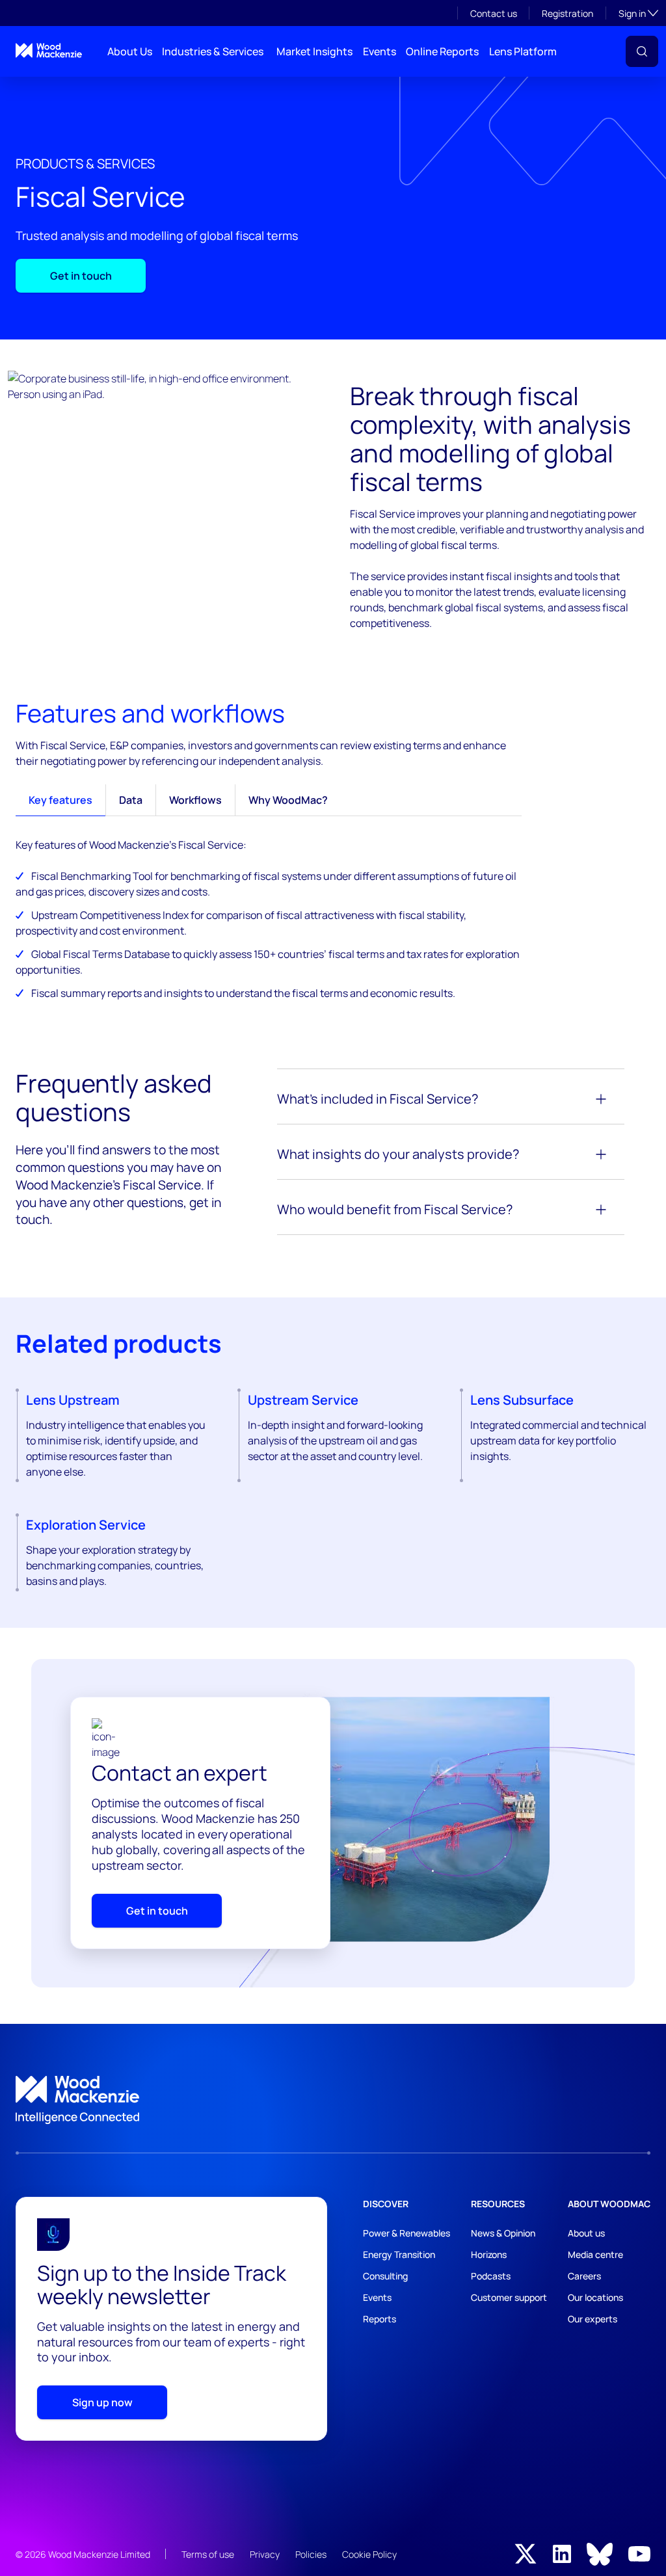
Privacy (265, 2554)
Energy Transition (399, 2254)
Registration (567, 13)
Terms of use (208, 2554)
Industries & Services (213, 51)
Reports (380, 2319)
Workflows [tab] (195, 800)
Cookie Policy (369, 2554)
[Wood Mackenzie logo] (49, 50)
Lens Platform (523, 51)
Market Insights (314, 51)
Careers (584, 2276)
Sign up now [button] (102, 2402)
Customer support (509, 2297)
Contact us (494, 13)
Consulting (385, 2276)
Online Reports (442, 51)
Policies (311, 2554)
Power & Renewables (406, 2233)
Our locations (595, 2297)
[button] (642, 51)
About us (586, 2233)
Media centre (595, 2254)
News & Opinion (503, 2233)
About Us (130, 51)
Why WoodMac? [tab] (288, 800)
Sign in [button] (638, 13)
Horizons (489, 2254)
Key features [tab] (60, 800)
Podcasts (491, 2276)
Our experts (593, 2319)
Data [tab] (131, 800)
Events (380, 51)
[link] (333, 2100)
